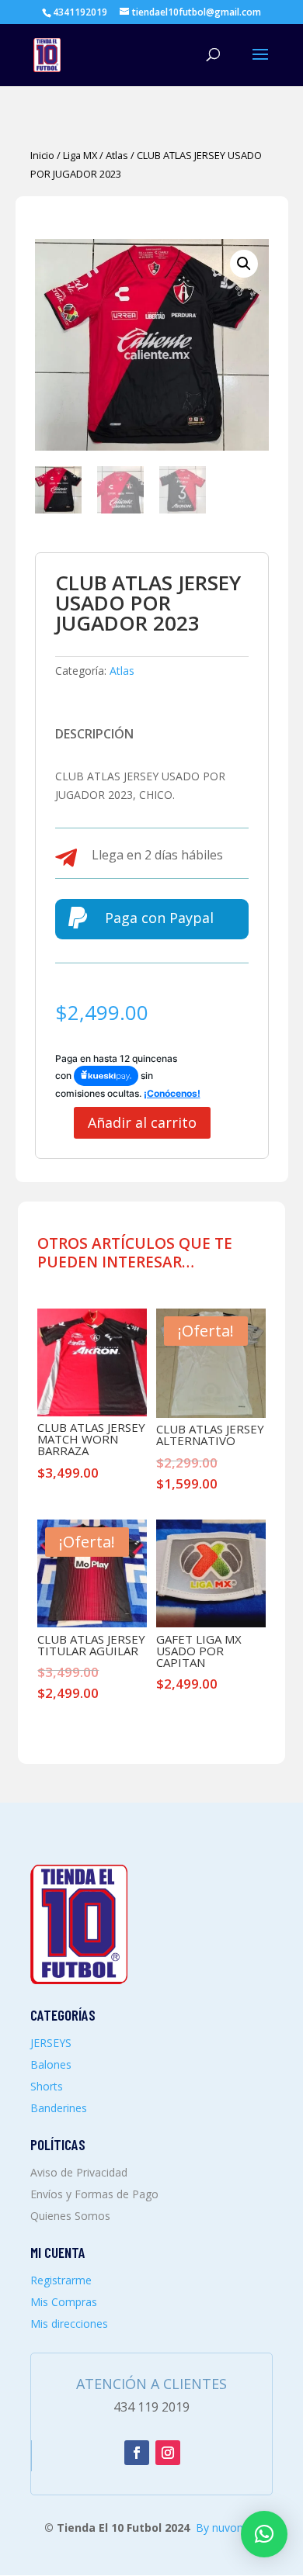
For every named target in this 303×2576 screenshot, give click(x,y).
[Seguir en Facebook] (137, 2453)
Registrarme (61, 2280)
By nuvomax (227, 2528)
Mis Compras (64, 2302)
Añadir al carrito (142, 1122)
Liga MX (80, 155)
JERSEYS (51, 2043)
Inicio (42, 155)
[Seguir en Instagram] (168, 2453)
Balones (51, 2064)
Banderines (59, 2108)
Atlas (117, 155)
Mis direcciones (69, 2324)
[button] (244, 264)
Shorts (47, 2086)
